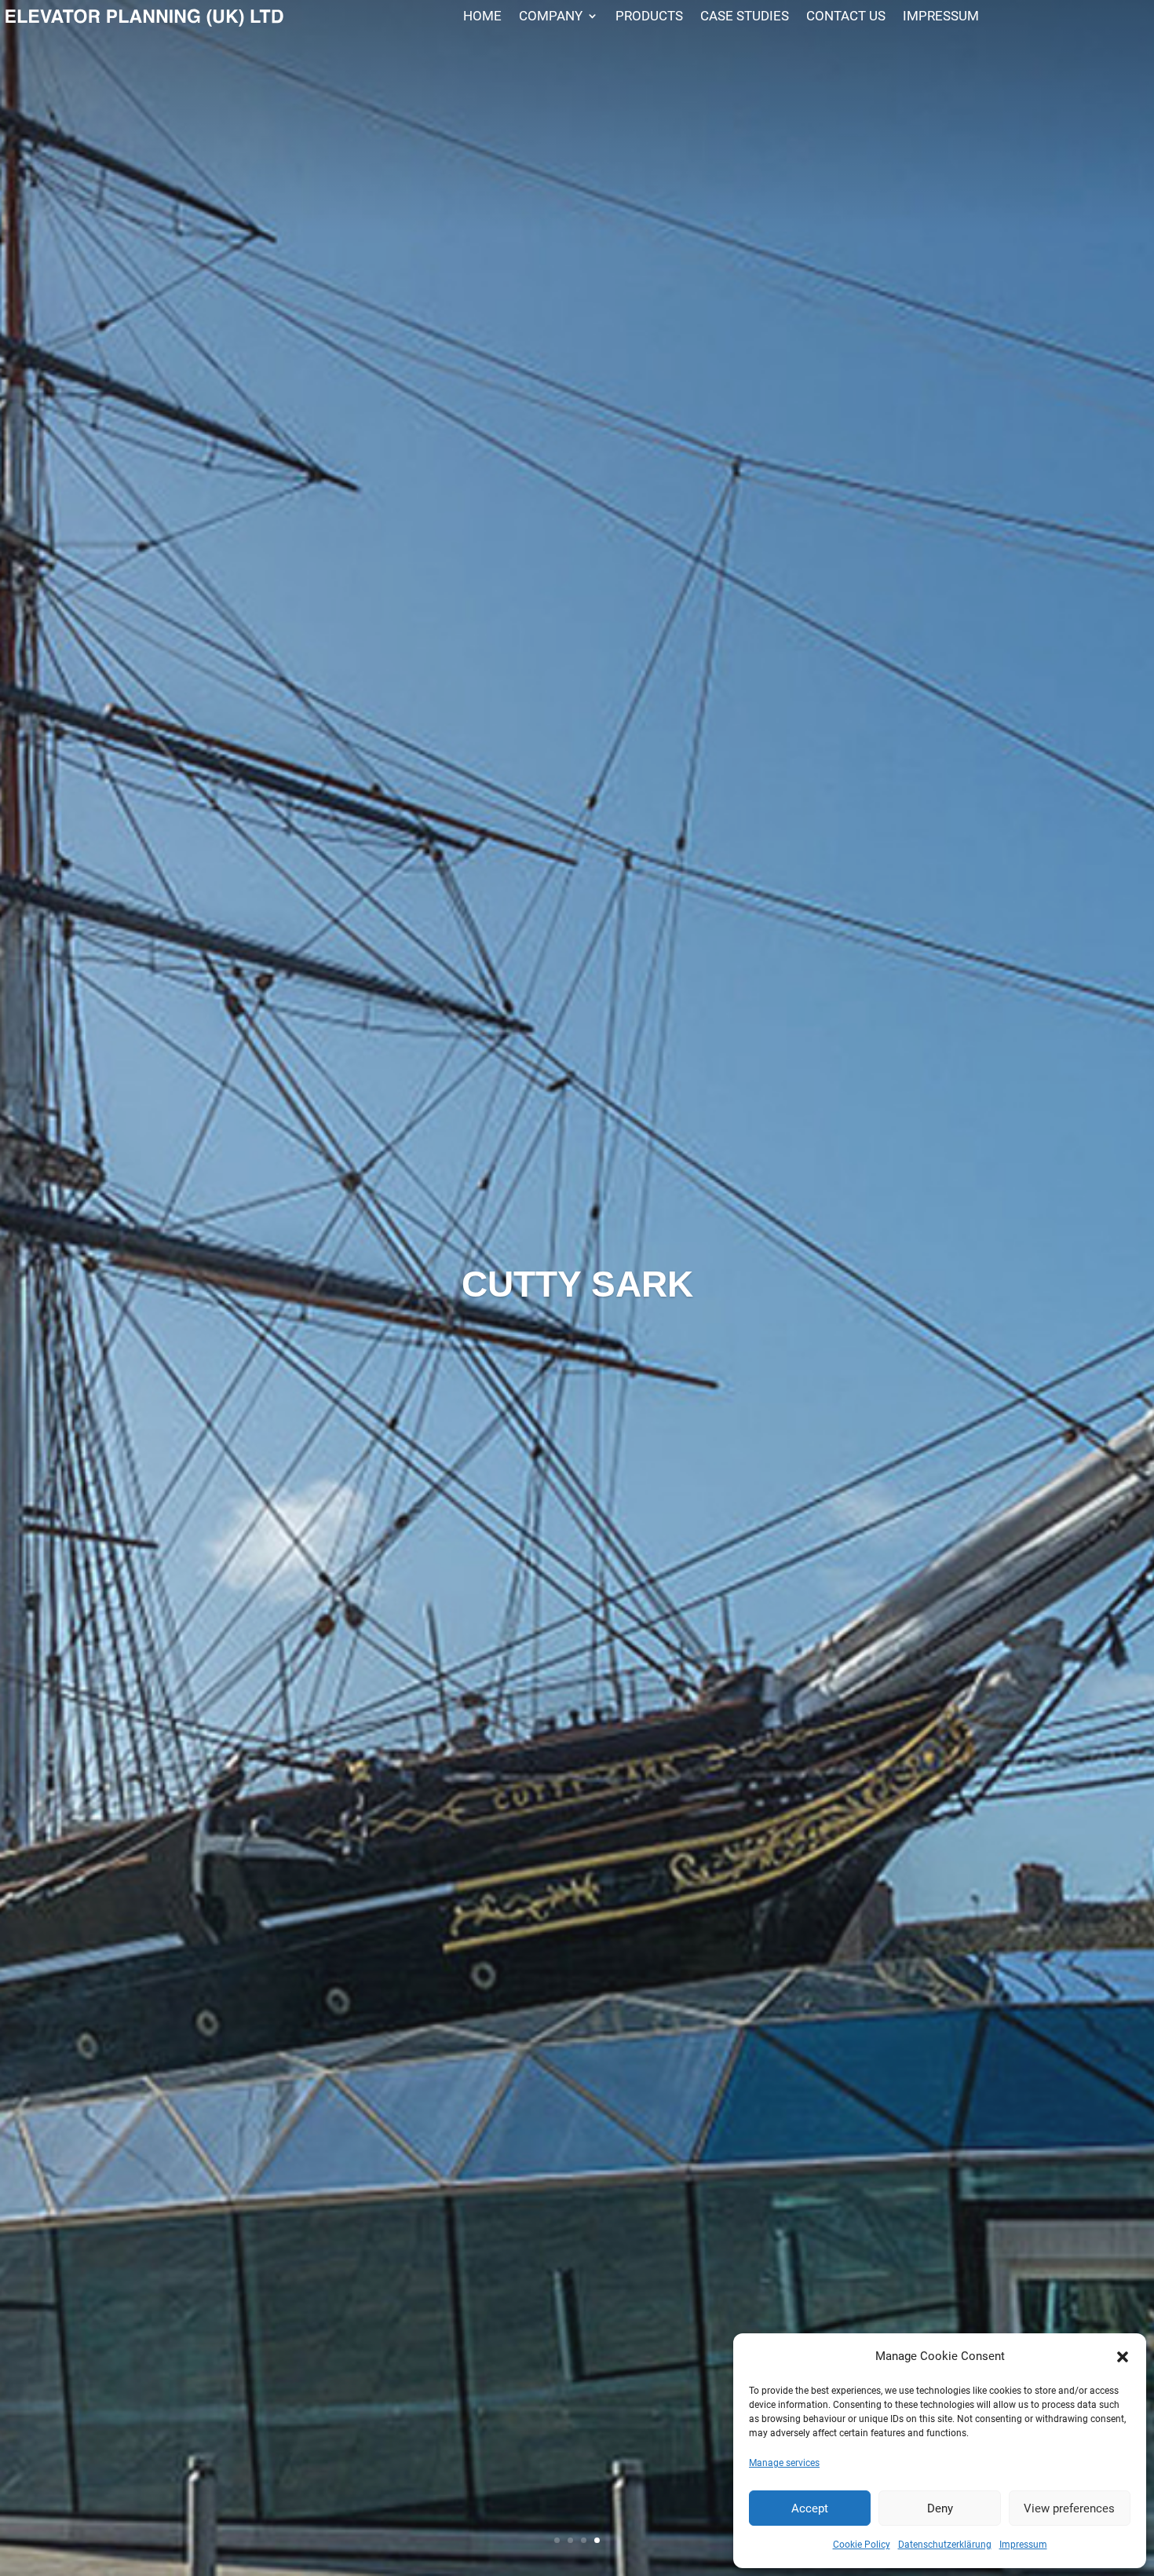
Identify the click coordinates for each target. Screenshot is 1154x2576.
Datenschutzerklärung (945, 2545)
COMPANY (551, 17)
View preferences (1069, 2508)
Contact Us (846, 17)
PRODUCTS (649, 17)
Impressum (1023, 2545)
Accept (810, 2508)
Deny (940, 2508)
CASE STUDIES (745, 17)
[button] (1123, 2357)
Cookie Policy (862, 2545)
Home (482, 17)
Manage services (784, 2463)
